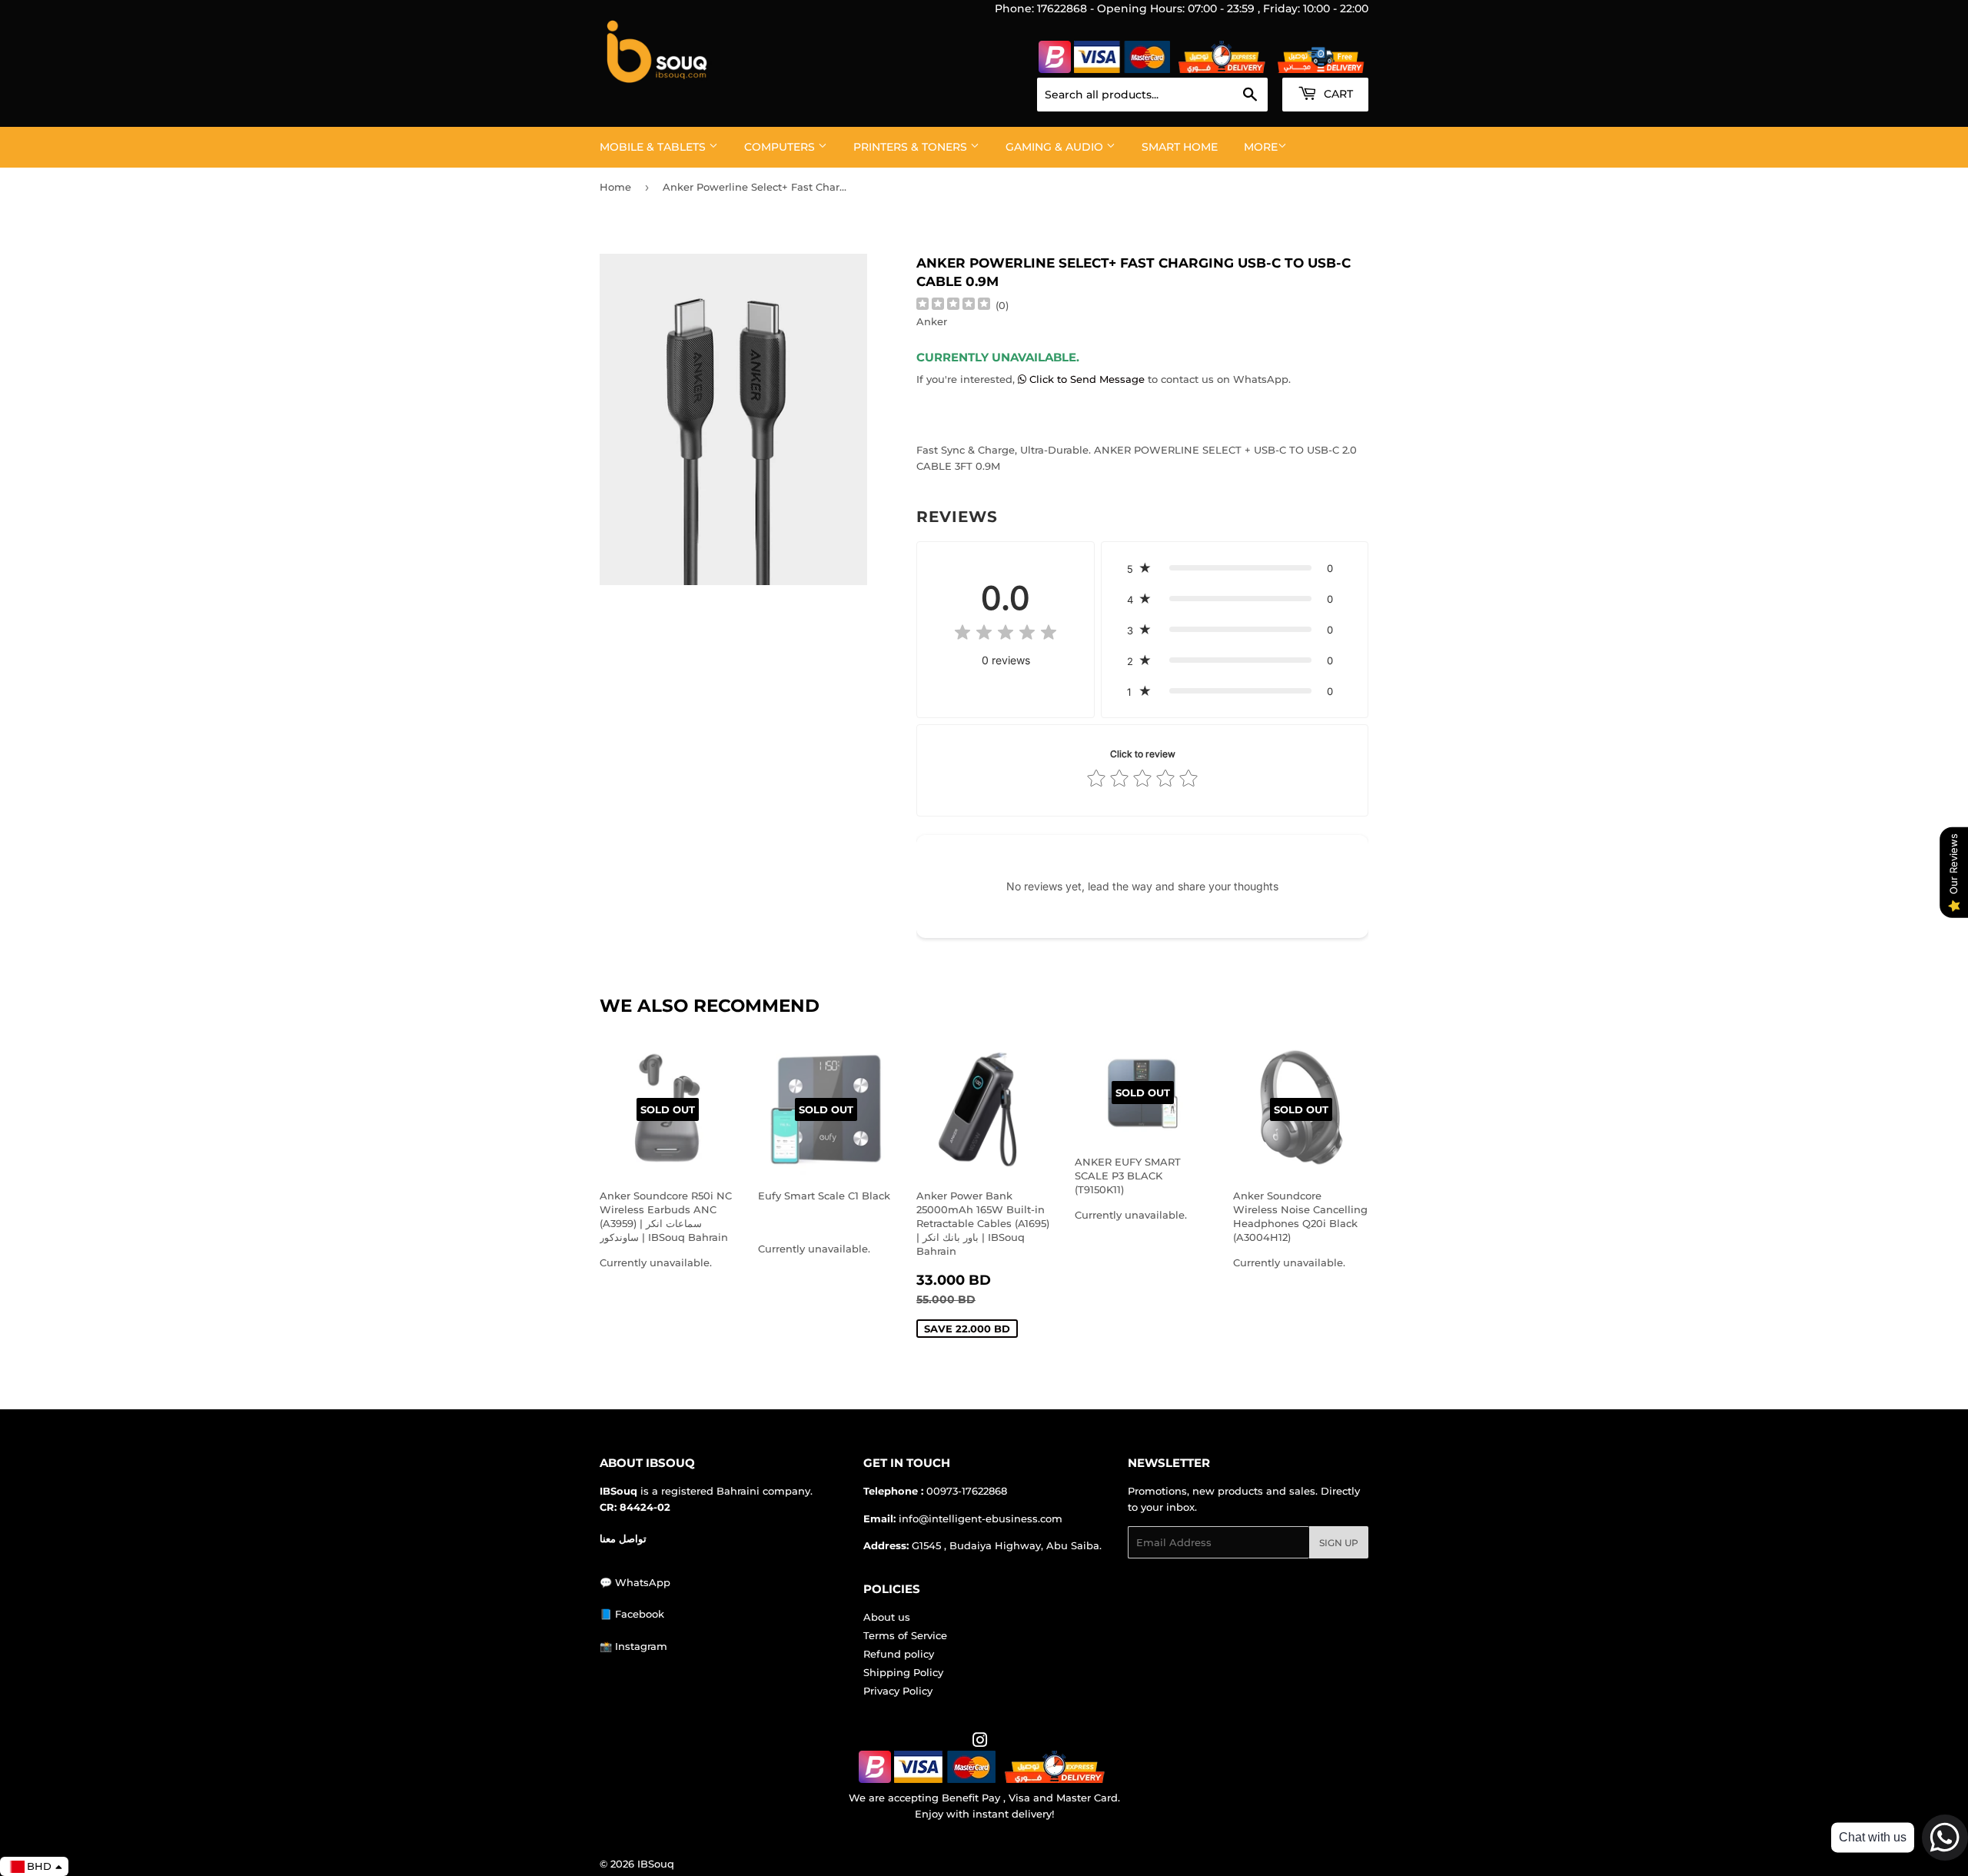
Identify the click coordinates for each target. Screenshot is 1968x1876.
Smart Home (1180, 147)
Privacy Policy (898, 1691)
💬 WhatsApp (635, 1582)
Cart (1337, 94)
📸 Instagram (633, 1646)
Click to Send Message (1087, 379)
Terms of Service (905, 1635)
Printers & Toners (912, 147)
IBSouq (656, 1864)
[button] (1235, 568)
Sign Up (1339, 1543)
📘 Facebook (632, 1614)
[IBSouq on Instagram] (980, 1742)
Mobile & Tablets (654, 147)
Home (615, 187)
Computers (781, 147)
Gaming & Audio (1056, 147)
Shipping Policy (903, 1672)
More (1261, 147)
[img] (953, 306)
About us (887, 1617)
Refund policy (899, 1654)
